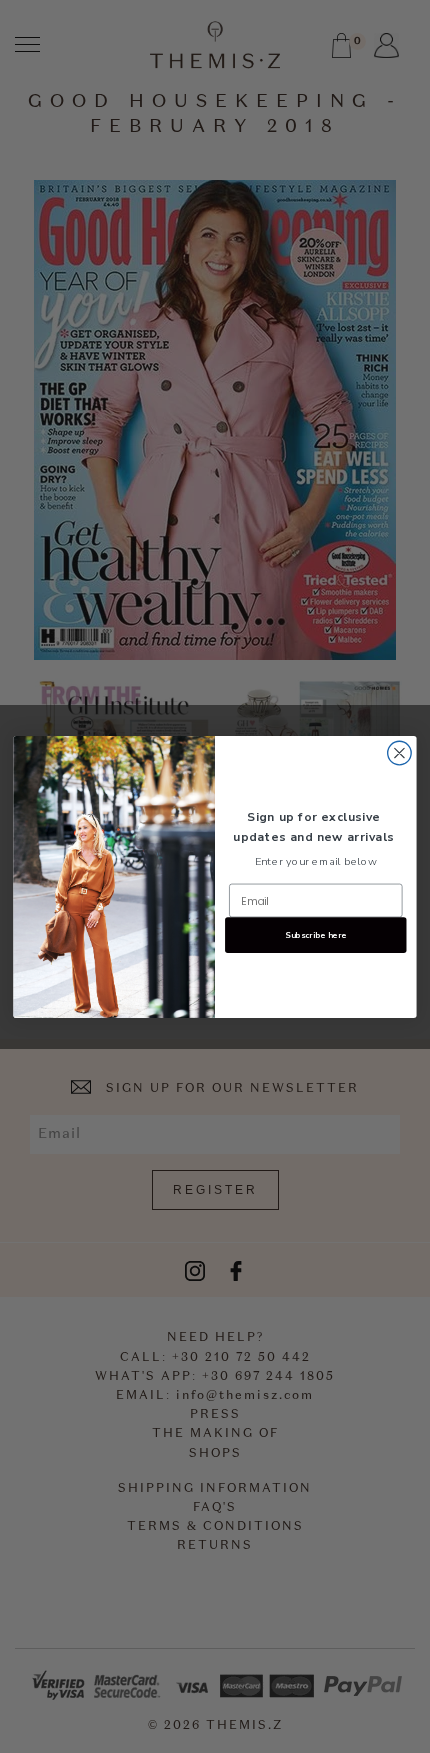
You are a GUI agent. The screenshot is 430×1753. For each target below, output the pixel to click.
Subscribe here (315, 934)
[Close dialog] (400, 753)
